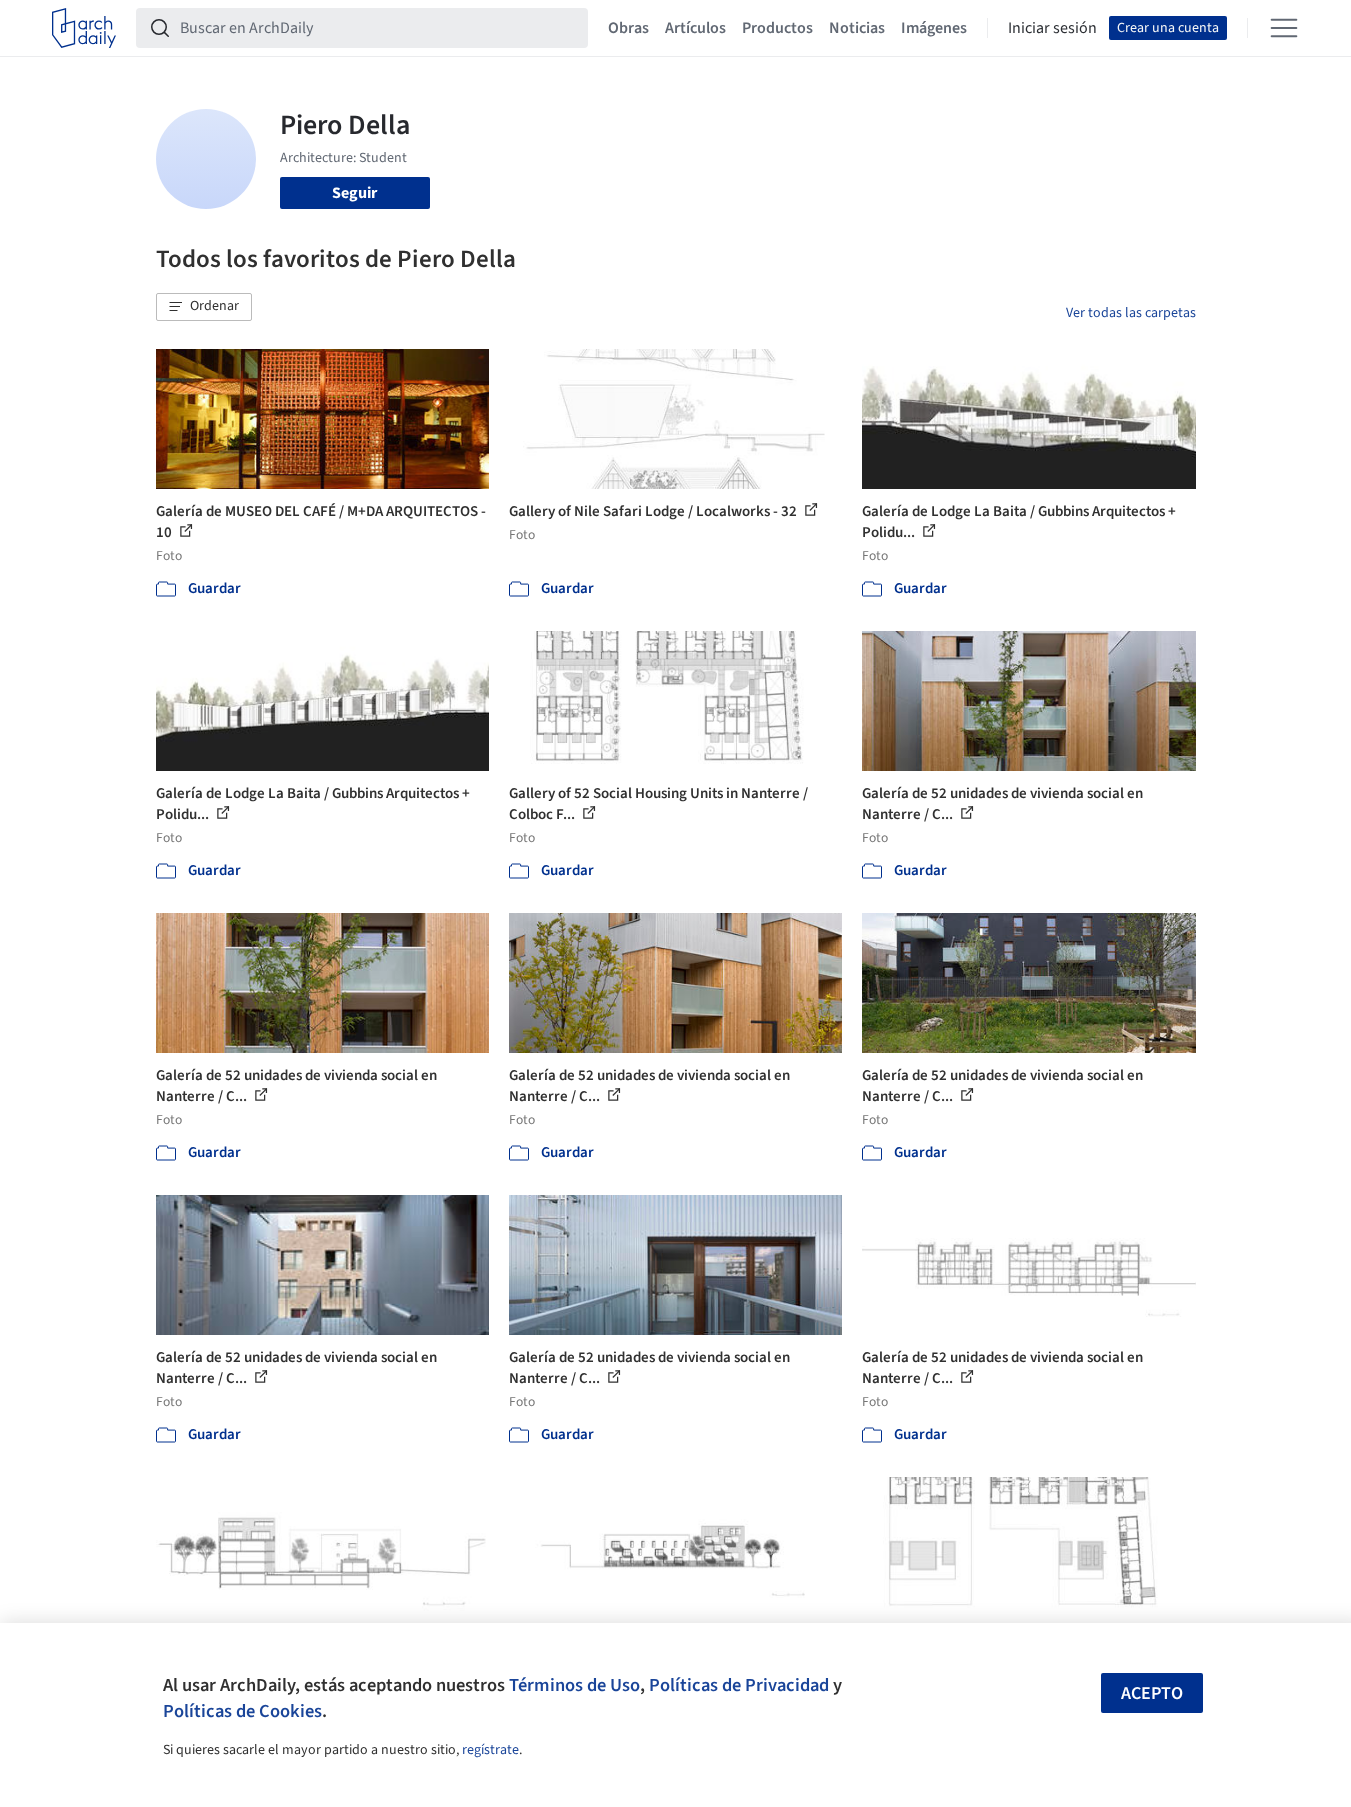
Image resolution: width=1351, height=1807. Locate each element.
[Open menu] (1284, 28)
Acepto (1152, 1693)
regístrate (490, 1750)
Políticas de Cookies (242, 1711)
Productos (777, 28)
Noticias (857, 28)
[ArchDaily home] (84, 28)
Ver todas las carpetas (1131, 313)
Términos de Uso (574, 1685)
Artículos (695, 28)
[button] (204, 307)
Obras (628, 28)
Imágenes (934, 28)
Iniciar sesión (1052, 28)
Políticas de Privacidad (739, 1685)
